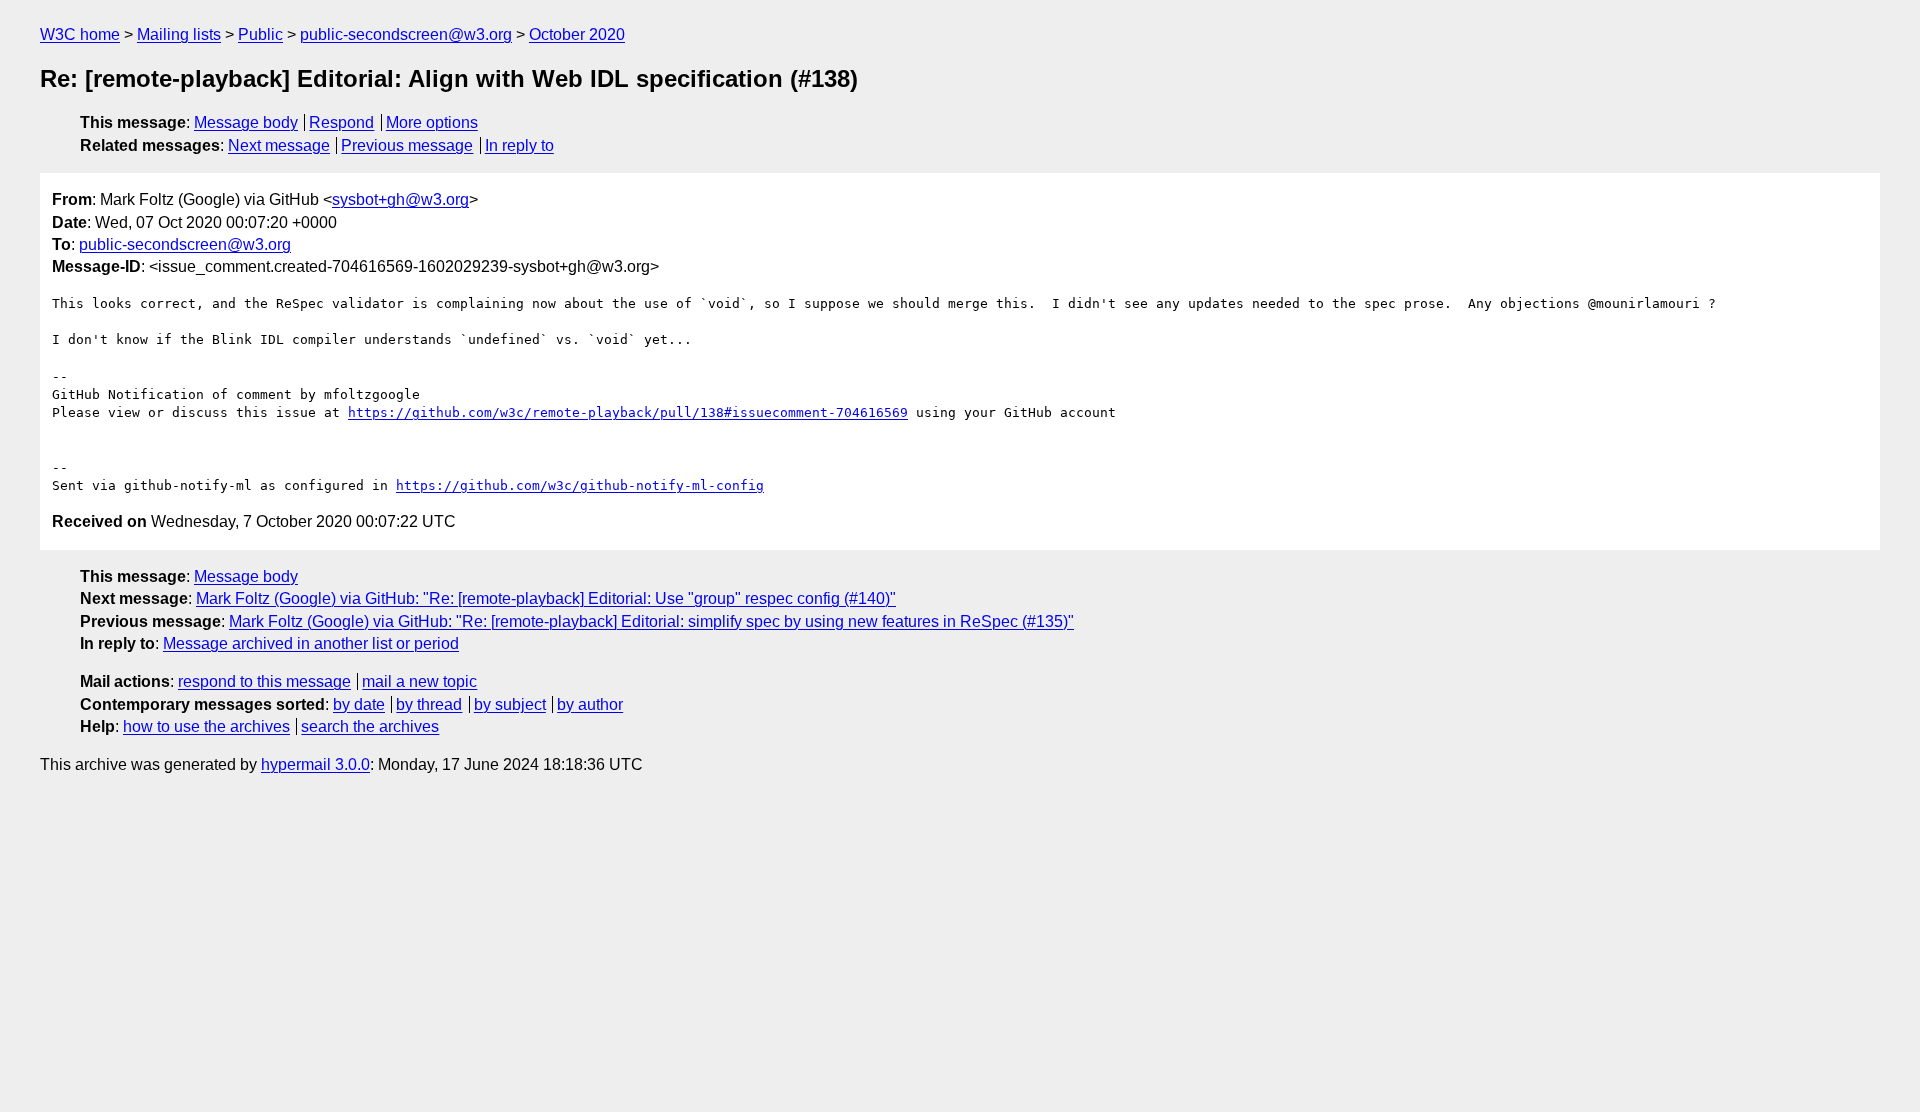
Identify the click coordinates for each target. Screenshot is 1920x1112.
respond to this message (264, 681)
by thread (429, 704)
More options (432, 122)
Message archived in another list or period (311, 643)
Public (260, 34)
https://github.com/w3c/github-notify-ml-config (580, 485)
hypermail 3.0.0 (315, 764)
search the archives (370, 726)
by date (359, 704)
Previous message (407, 145)
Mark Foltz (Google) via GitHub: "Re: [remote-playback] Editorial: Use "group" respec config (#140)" (546, 598)
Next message (279, 145)
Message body (246, 122)
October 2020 (577, 34)
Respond (341, 122)
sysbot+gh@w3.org (400, 199)
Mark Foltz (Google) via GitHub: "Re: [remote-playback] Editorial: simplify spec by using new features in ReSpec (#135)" (651, 621)
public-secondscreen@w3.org (406, 34)
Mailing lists (179, 34)
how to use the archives (206, 726)
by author (590, 704)
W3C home (80, 34)
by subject (510, 704)
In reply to (519, 145)
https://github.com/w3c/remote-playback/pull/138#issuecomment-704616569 (628, 412)
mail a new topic (419, 681)
